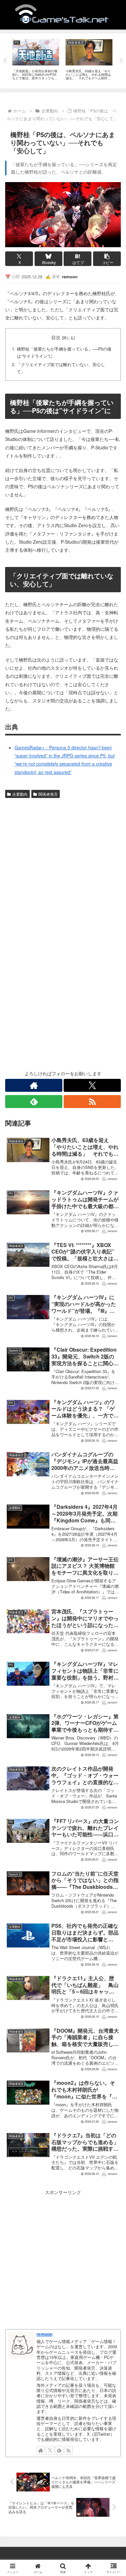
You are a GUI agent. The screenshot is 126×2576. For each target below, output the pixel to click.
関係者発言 (48, 794)
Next (121, 61)
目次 (56, 337)
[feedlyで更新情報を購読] (34, 1102)
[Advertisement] (63, 867)
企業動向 (20, 794)
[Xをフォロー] (92, 1085)
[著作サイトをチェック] (34, 1085)
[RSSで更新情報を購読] (92, 1102)
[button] (107, 259)
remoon (44, 2334)
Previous (5, 61)
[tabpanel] (36, 60)
